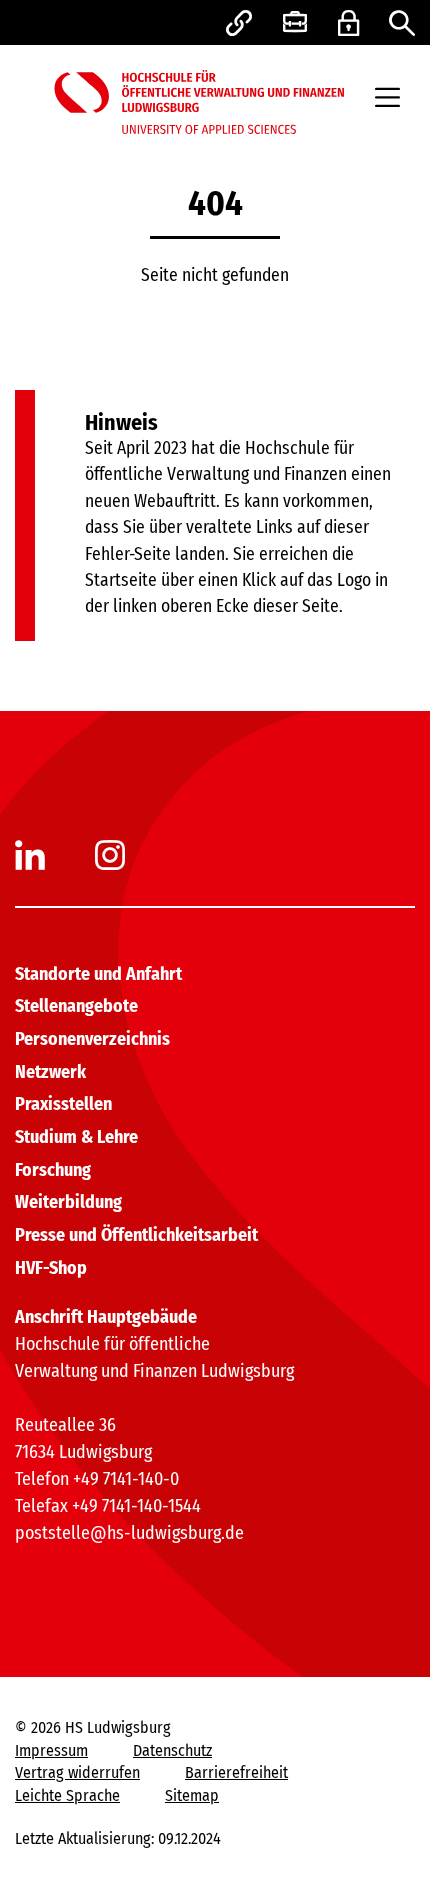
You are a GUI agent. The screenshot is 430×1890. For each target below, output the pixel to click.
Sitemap (192, 1795)
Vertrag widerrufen (77, 1772)
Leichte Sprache (67, 1795)
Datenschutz (172, 1750)
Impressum (51, 1750)
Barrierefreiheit (236, 1772)
